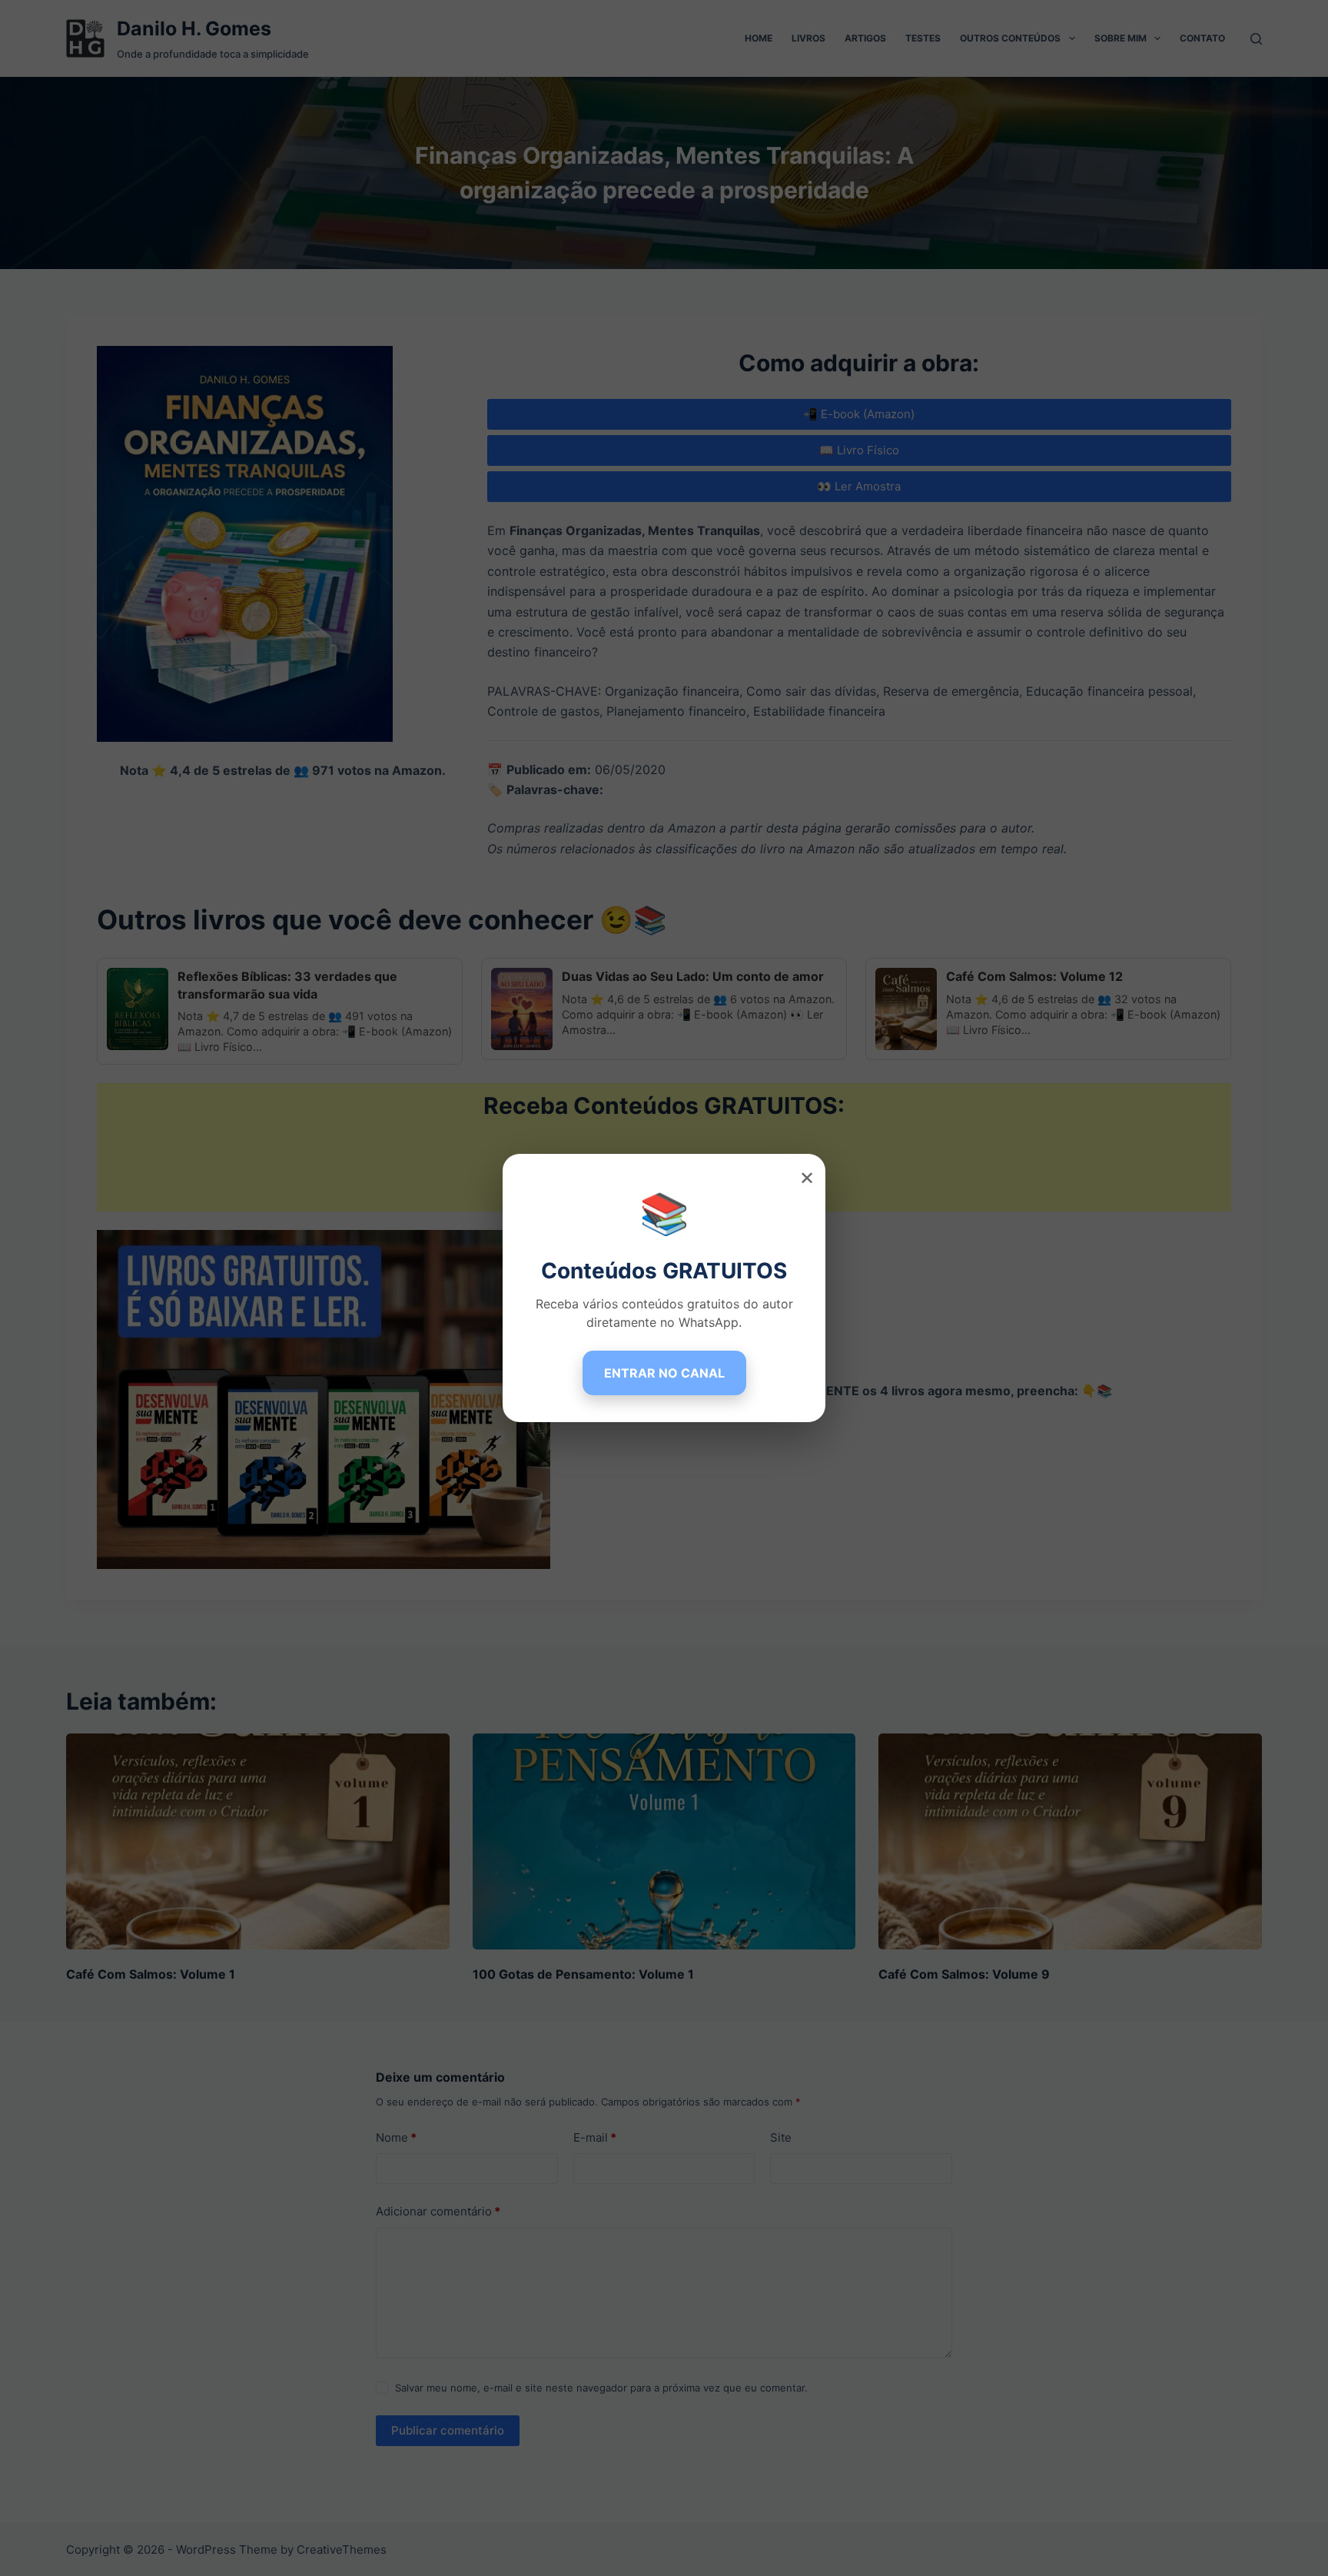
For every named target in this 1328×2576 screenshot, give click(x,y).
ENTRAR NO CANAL (664, 1373)
